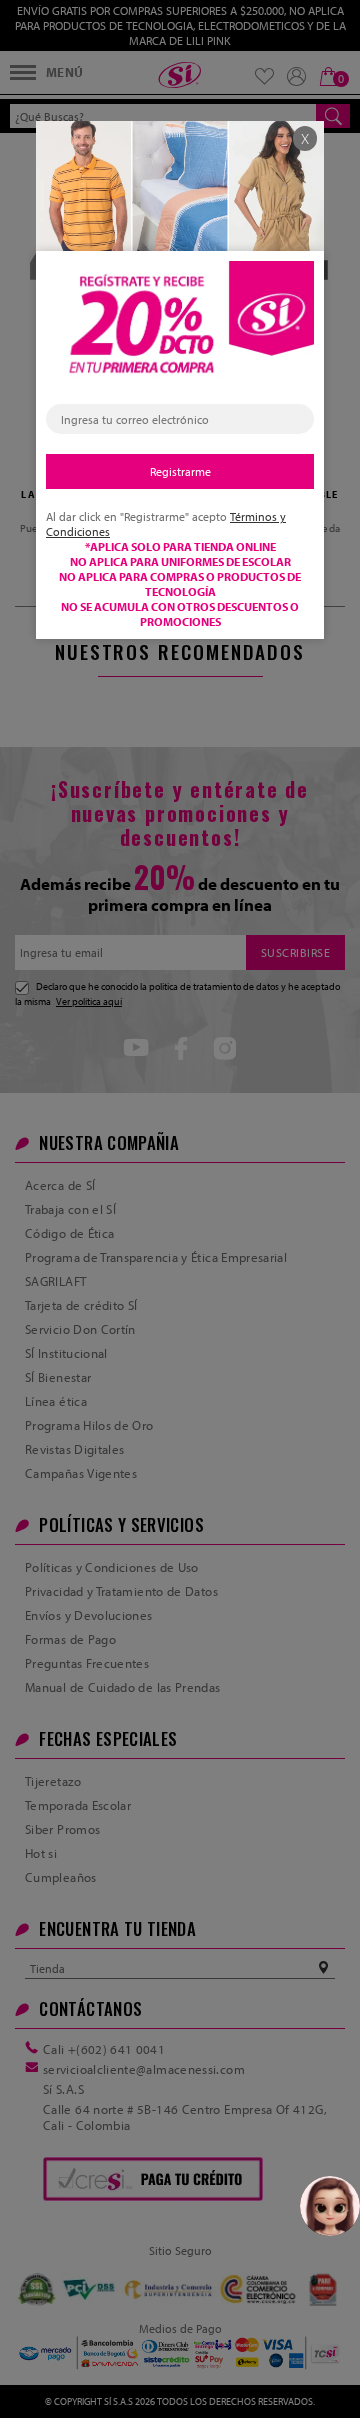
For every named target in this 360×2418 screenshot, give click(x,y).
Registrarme (180, 471)
